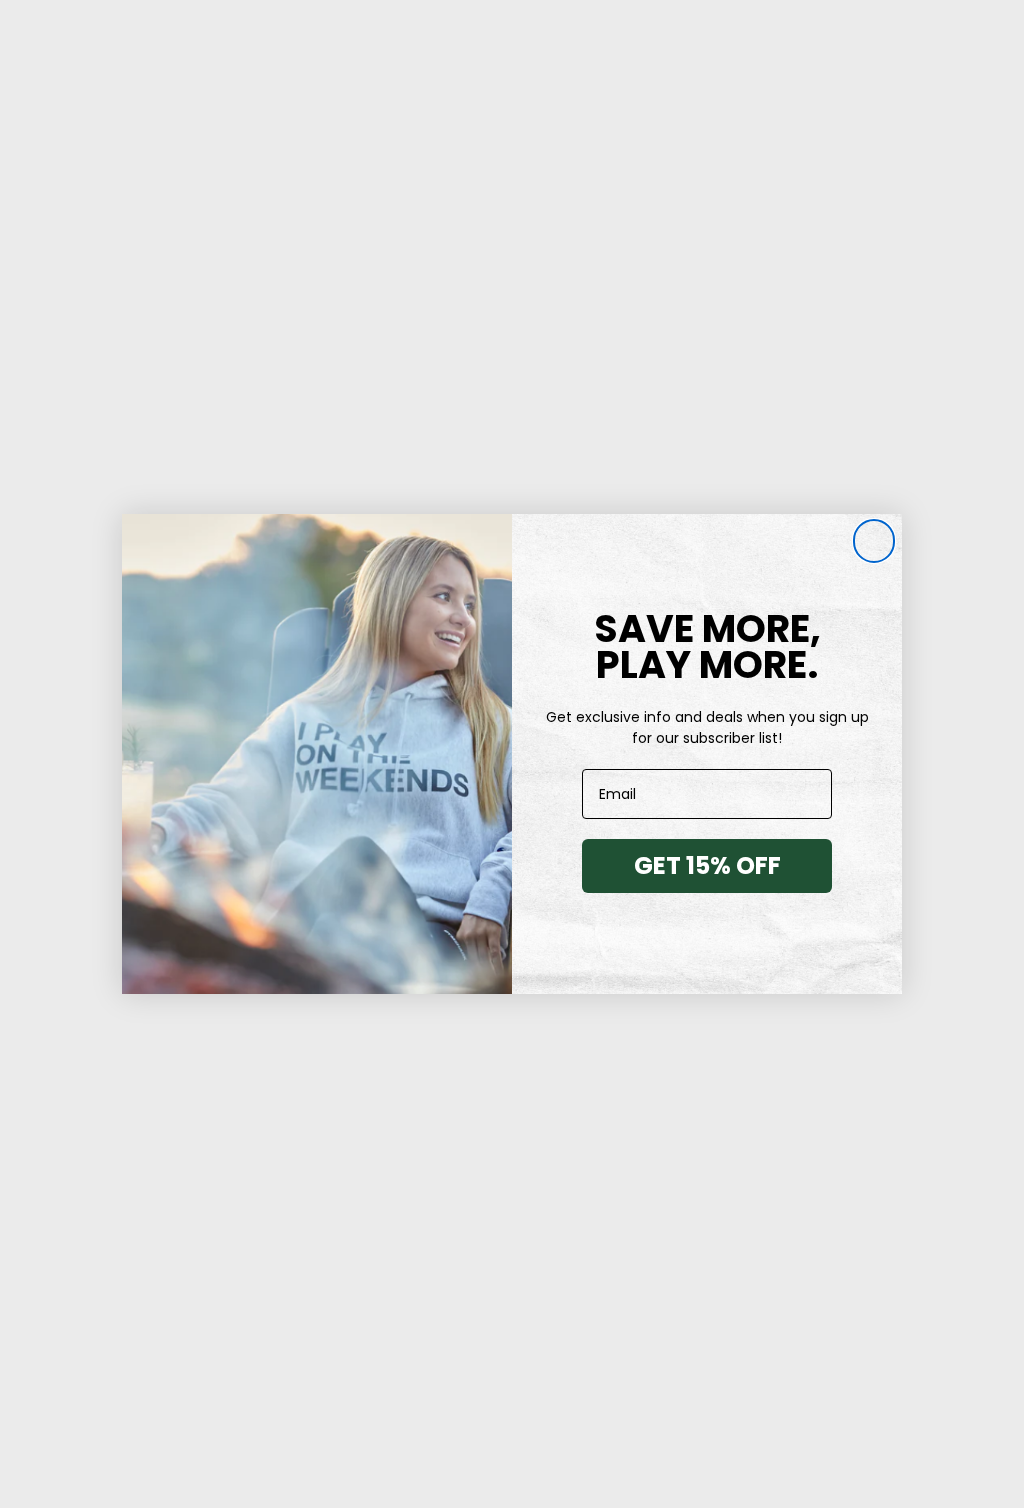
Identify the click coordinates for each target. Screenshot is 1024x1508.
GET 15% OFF (707, 865)
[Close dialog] (874, 542)
